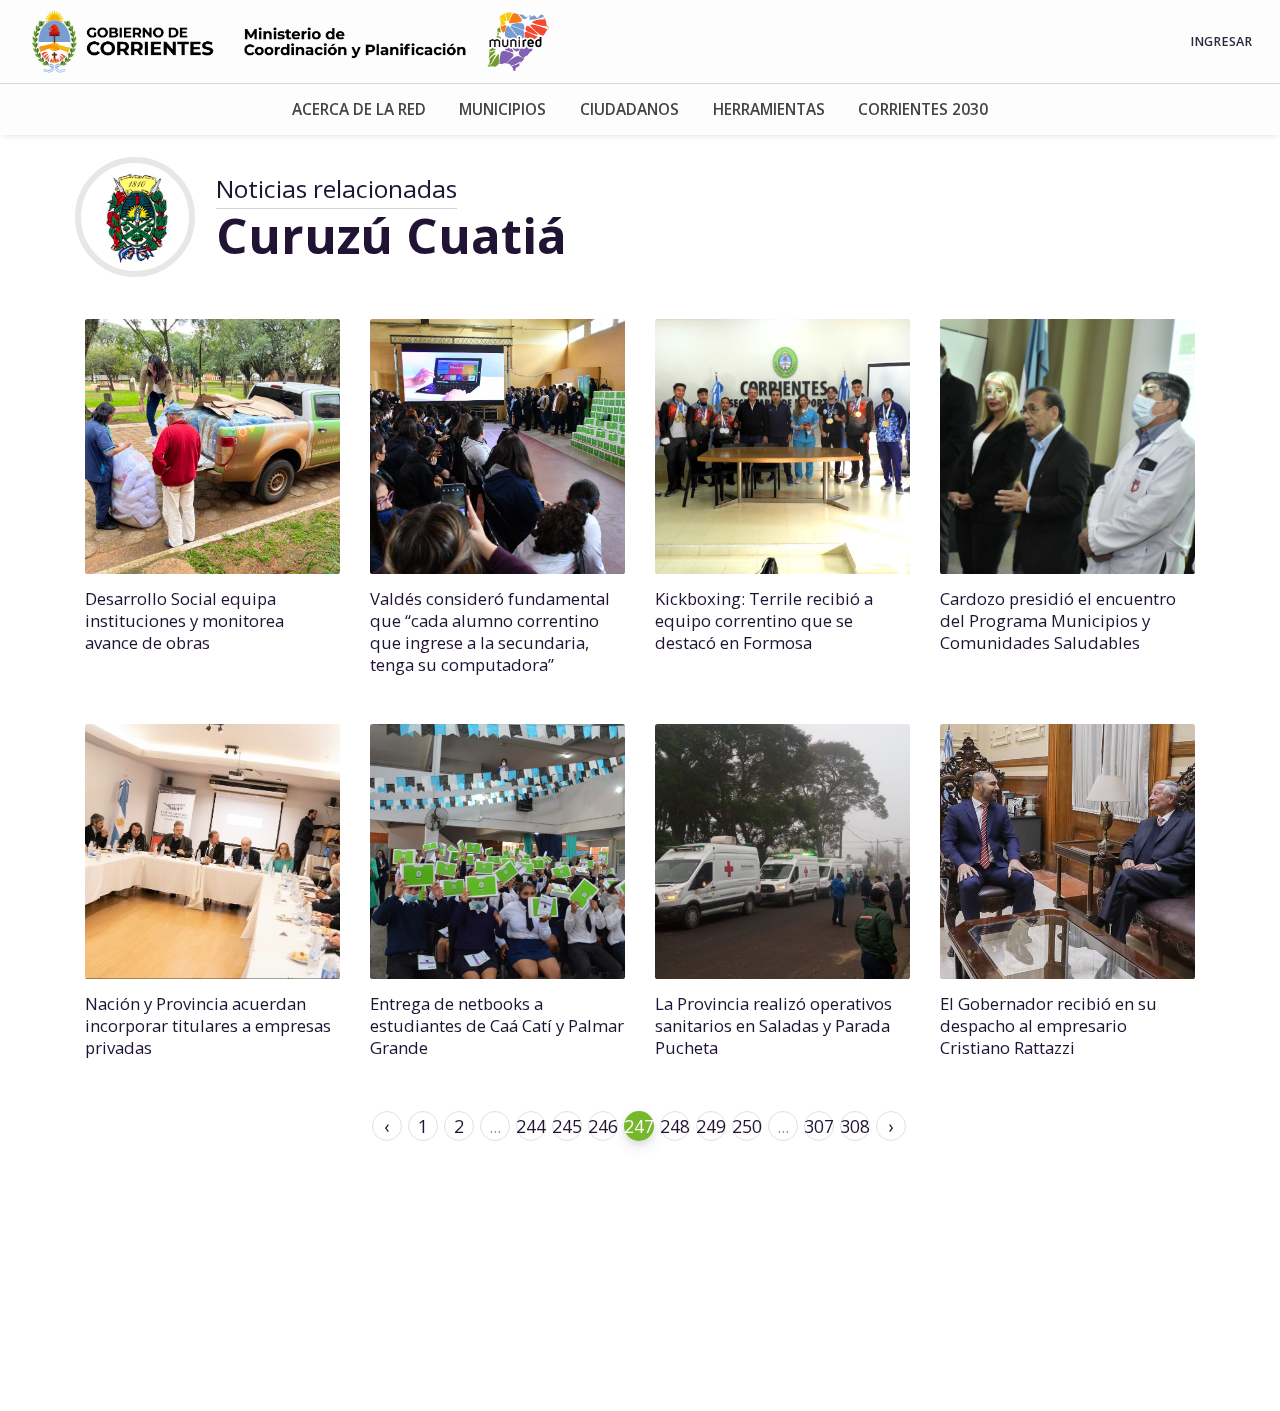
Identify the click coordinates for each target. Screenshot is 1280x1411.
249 (711, 1126)
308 (855, 1126)
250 (747, 1126)
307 (819, 1126)
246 (603, 1126)
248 (675, 1126)
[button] (359, 109)
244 (531, 1126)
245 (567, 1126)
